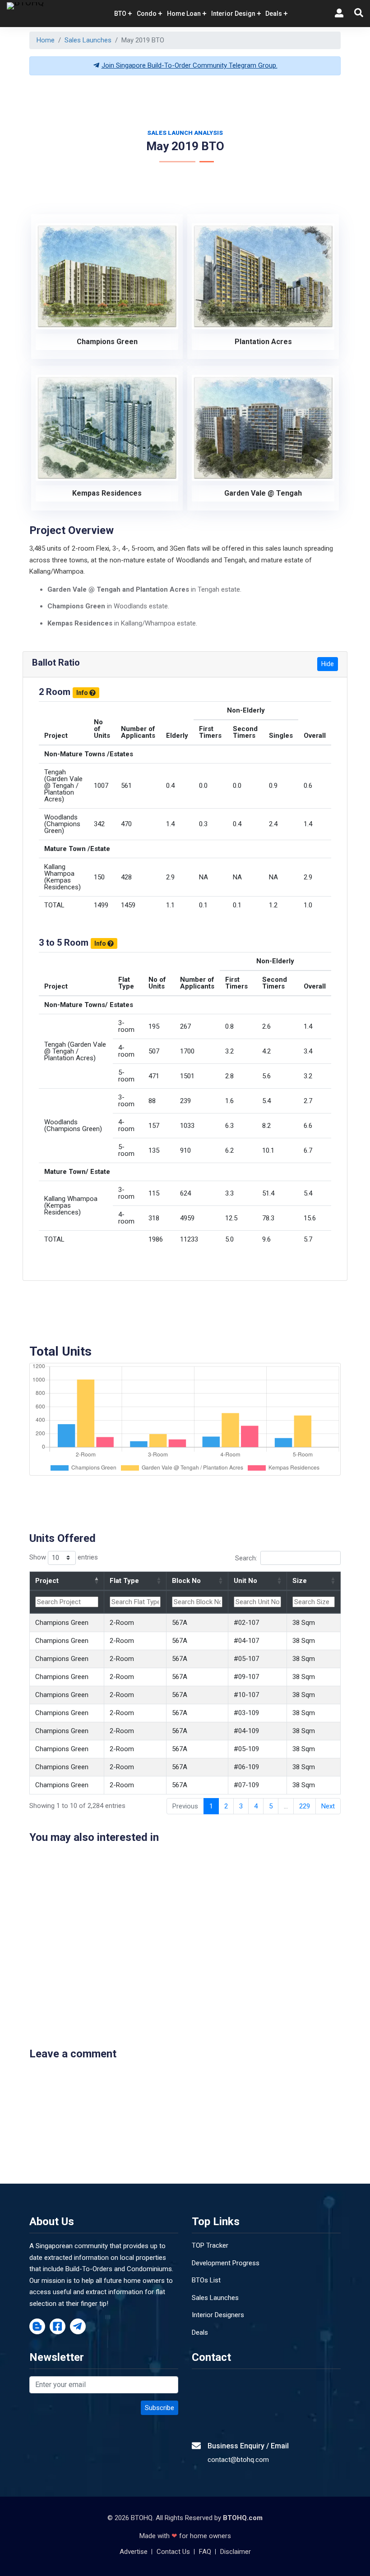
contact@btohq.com (238, 2460)
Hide (328, 664)
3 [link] (241, 1806)
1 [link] (211, 1806)
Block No (186, 1581)
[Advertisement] (194, 103)
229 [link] (305, 1806)
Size (300, 1581)
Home (46, 40)
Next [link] (328, 1806)
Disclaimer (236, 2552)
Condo (147, 14)
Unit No (245, 1581)
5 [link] (271, 1806)
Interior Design (233, 14)
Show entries (64, 1557)
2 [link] (226, 1806)
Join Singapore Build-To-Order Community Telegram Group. (190, 65)
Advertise (134, 2552)
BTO (120, 14)
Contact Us (173, 2552)
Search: (246, 1558)
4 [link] (256, 1806)
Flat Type (124, 1581)
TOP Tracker (210, 2245)
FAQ (205, 2552)
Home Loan (184, 14)
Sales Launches (88, 40)
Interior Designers (218, 2315)
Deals (200, 2332)
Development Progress (226, 2263)
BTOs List (206, 2280)
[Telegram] (78, 2327)
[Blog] (37, 2327)
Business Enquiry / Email (248, 2446)
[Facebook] (58, 2327)
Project (47, 1581)
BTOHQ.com (243, 2518)
